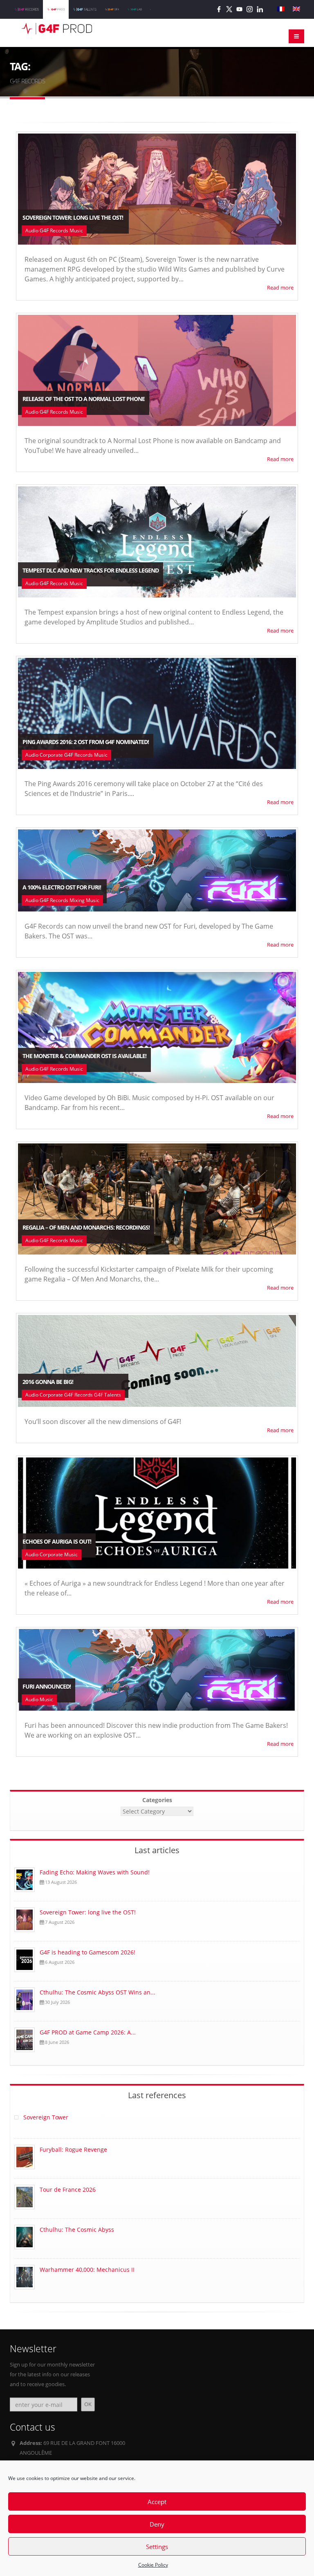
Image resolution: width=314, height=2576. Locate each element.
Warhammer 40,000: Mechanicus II (87, 2270)
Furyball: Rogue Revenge (73, 2149)
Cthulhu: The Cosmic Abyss (77, 2229)
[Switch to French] (281, 9)
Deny (157, 2524)
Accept (157, 2502)
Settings (157, 2547)
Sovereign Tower (46, 2117)
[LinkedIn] (260, 9)
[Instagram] (250, 9)
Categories (157, 1800)
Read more (280, 288)
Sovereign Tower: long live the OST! (89, 1912)
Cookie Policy (153, 2565)
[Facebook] (219, 9)
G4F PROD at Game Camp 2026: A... (88, 2032)
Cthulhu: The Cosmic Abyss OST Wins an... (98, 1992)
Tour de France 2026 (68, 2189)
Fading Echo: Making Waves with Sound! (95, 1872)
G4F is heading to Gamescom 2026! (88, 1952)
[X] (229, 9)
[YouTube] (239, 9)
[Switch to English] (296, 9)
